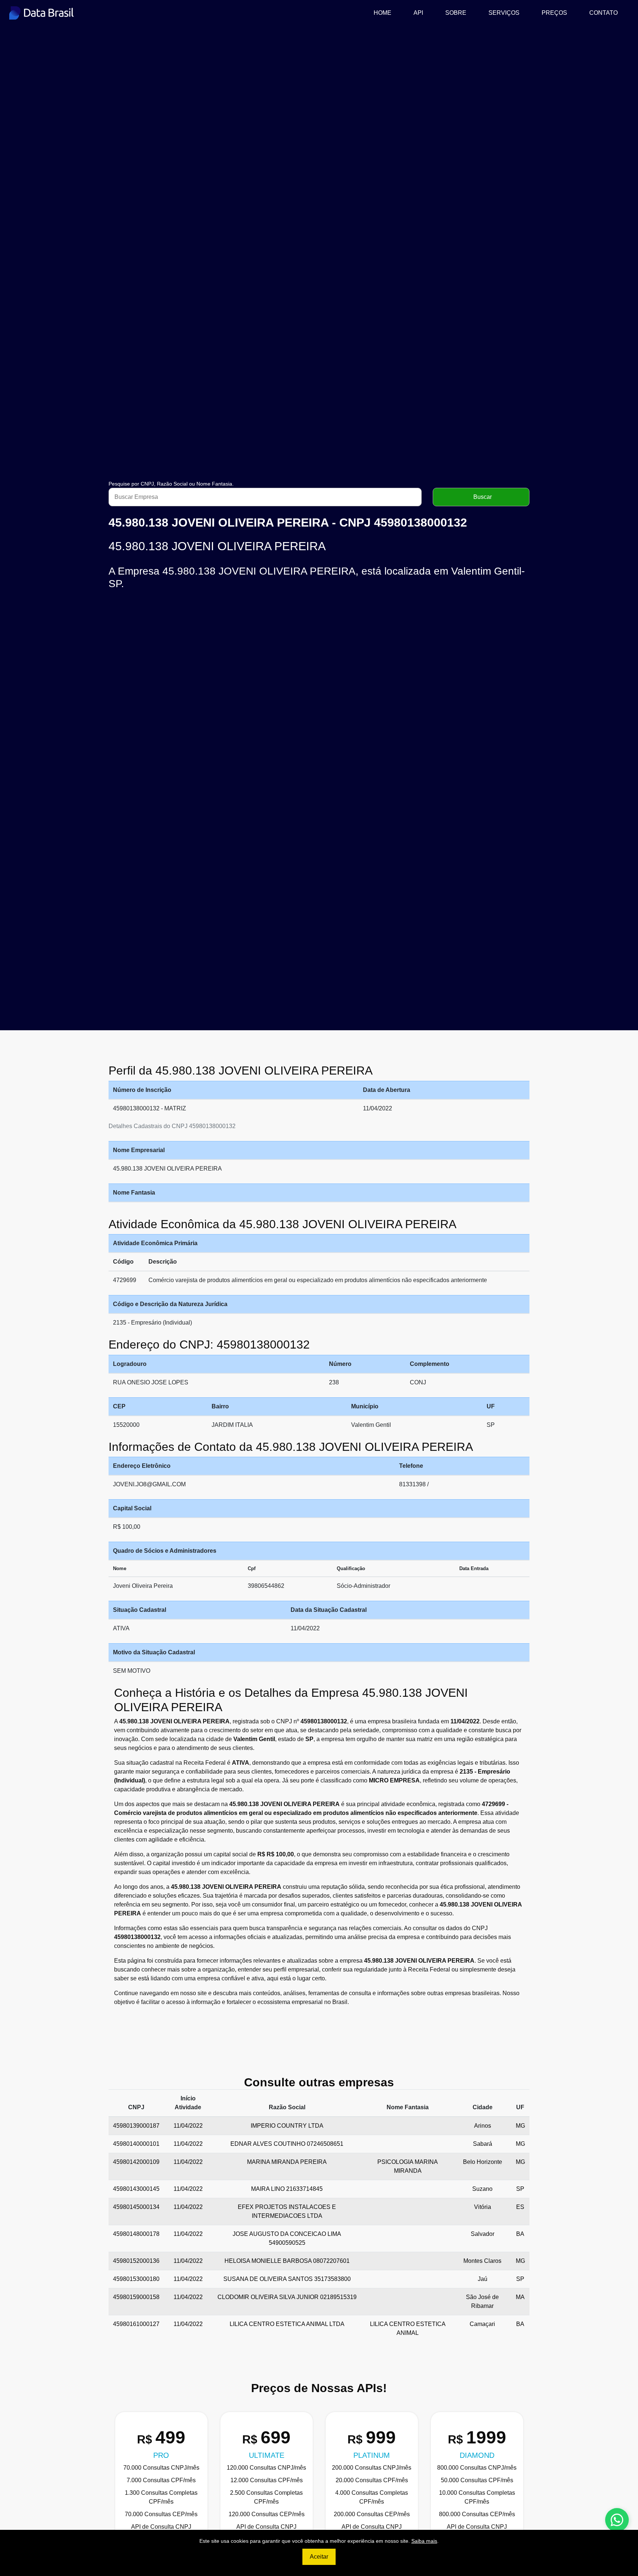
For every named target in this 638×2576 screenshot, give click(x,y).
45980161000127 (136, 2324)
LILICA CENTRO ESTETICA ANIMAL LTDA (287, 2324)
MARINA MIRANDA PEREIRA (287, 2162)
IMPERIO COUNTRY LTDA (287, 2126)
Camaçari (482, 2324)
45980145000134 (136, 2207)
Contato (603, 13)
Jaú (483, 2279)
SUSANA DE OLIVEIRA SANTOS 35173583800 (287, 2279)
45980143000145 (136, 2189)
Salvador (483, 2234)
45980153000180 (136, 2279)
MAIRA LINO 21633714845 (287, 2189)
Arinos (483, 2126)
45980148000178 (136, 2234)
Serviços (504, 13)
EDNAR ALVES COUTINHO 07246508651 (287, 2144)
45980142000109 (136, 2162)
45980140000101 (136, 2144)
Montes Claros (482, 2261)
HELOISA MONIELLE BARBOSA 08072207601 (287, 2261)
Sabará (483, 2144)
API (418, 13)
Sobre (456, 13)
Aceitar (319, 2557)
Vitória (483, 2207)
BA (520, 2234)
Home (385, 13)
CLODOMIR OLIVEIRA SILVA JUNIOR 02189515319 (287, 2297)
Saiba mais (424, 2541)
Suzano (482, 2189)
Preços (554, 13)
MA (520, 2297)
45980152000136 (136, 2261)
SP (520, 2189)
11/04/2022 (188, 2126)
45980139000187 (136, 2126)
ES (520, 2207)
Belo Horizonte (483, 2162)
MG (520, 2126)
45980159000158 (136, 2297)
